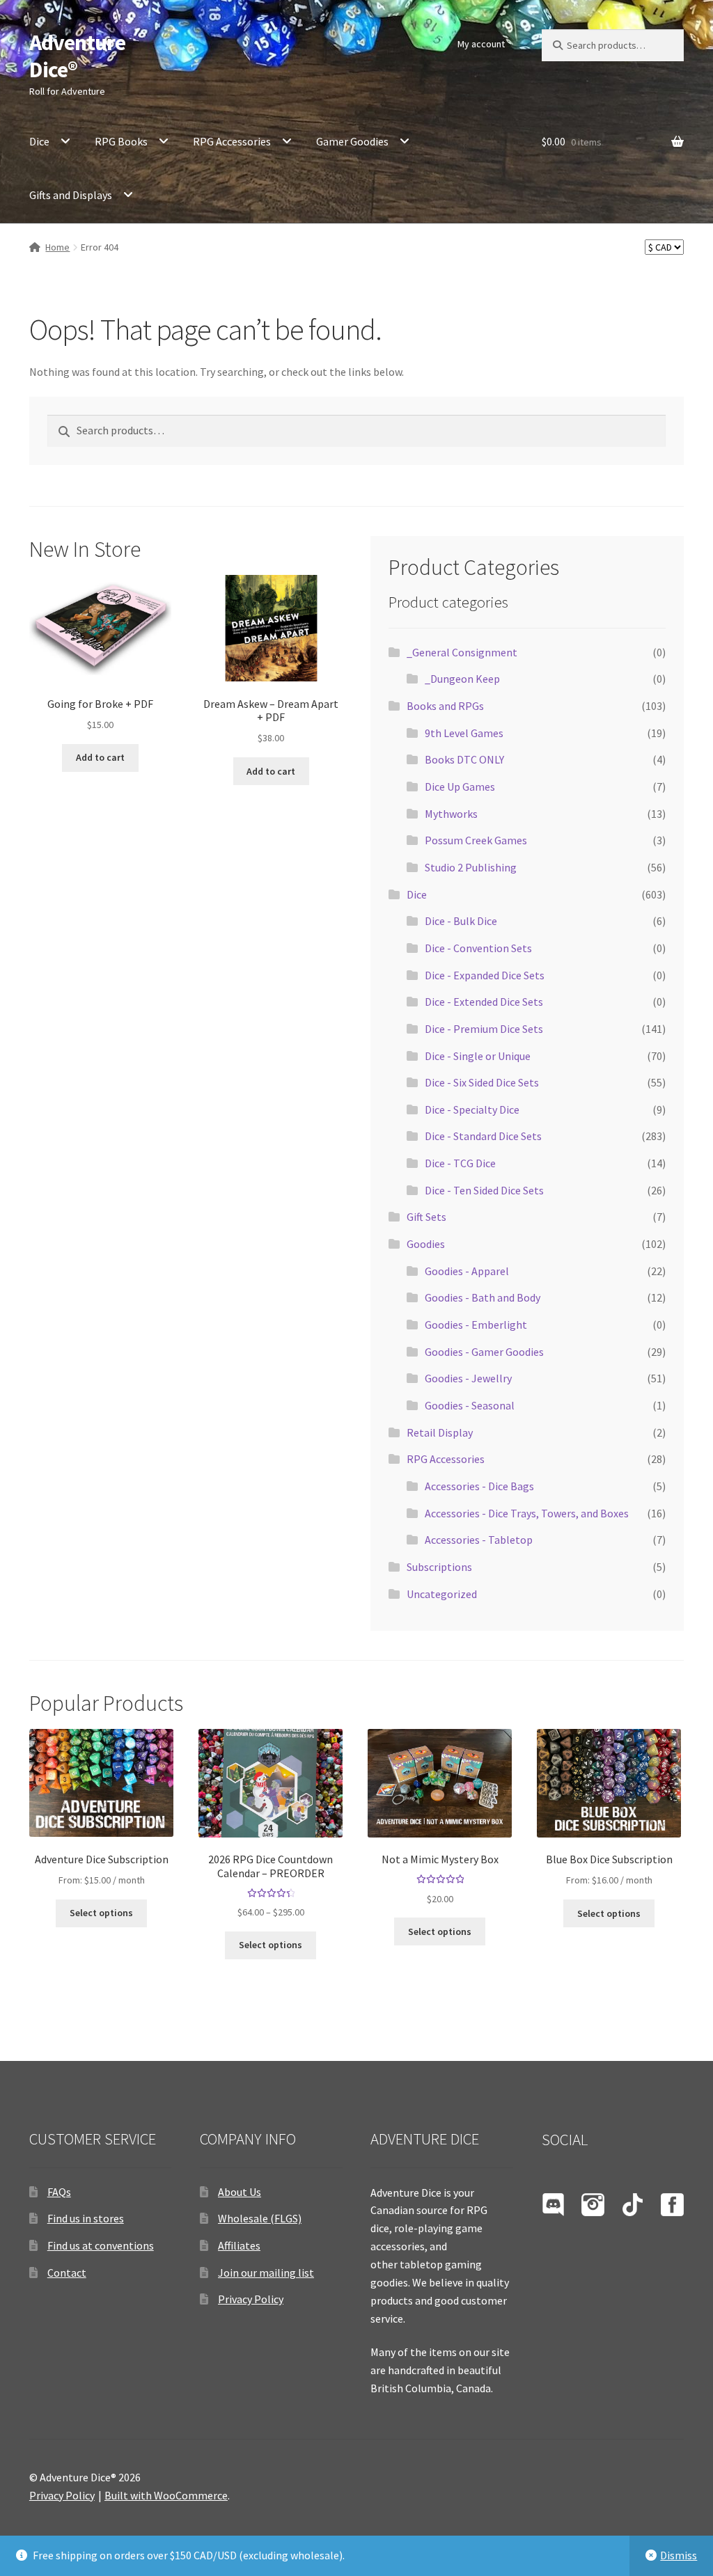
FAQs (59, 2192)
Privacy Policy (251, 2299)
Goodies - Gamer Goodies (484, 1352)
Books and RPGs (445, 706)
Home (57, 247)
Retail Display (440, 1432)
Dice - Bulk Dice (461, 921)
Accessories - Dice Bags (479, 1486)
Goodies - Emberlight (476, 1325)
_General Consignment (462, 652)
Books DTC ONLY (464, 759)
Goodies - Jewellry (468, 1378)
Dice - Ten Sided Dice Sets (484, 1190)
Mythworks (451, 814)
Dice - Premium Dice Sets (484, 1029)
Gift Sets (426, 1217)
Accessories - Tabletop (479, 1540)
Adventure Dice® (77, 56)
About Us (240, 2192)
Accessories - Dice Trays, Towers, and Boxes (527, 1513)
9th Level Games (464, 733)
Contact (67, 2273)
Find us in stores (86, 2218)
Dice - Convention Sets (478, 948)
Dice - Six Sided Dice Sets (482, 1082)
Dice (39, 141)
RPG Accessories (232, 141)
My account (481, 44)
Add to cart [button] (100, 757)
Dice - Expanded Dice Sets (485, 975)
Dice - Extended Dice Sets (484, 1002)
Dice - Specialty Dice (472, 1109)
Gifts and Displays (71, 195)
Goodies (426, 1244)
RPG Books (121, 141)
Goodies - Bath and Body (483, 1297)
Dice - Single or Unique (478, 1056)
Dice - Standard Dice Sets (483, 1136)
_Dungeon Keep (462, 679)
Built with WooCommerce (166, 2495)
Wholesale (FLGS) (260, 2218)
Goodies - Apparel (467, 1271)
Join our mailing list (266, 2273)
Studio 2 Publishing (471, 867)
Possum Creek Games (476, 840)
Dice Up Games (460, 787)
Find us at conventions (101, 2245)
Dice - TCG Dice (460, 1163)
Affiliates (239, 2245)
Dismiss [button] (679, 2555)
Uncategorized (442, 1594)
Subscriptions (439, 1567)
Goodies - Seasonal (470, 1405)
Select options (101, 1913)
